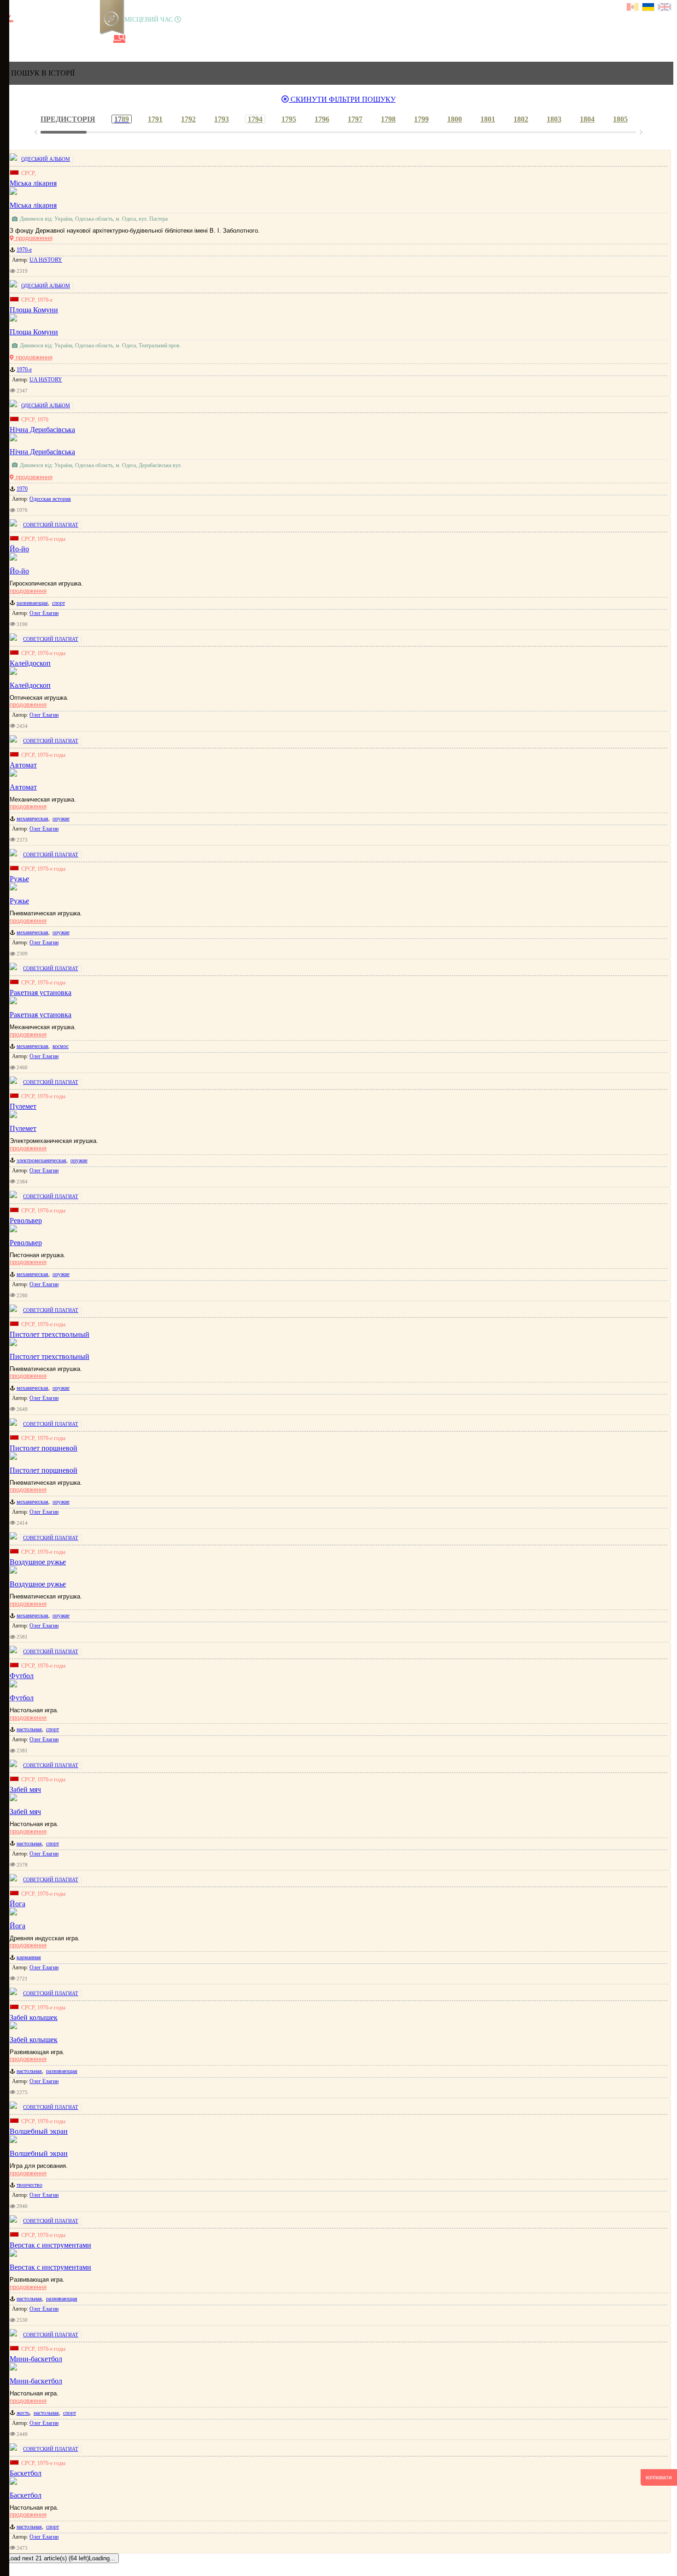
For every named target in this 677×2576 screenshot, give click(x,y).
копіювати (659, 2477)
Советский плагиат (51, 525)
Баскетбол (26, 2495)
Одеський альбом (46, 159)
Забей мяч (25, 1812)
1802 (521, 119)
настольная (29, 1729)
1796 (322, 119)
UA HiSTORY (46, 260)
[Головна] (11, 39)
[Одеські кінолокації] (89, 39)
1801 (488, 119)
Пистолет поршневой (44, 1470)
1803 (554, 119)
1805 (620, 119)
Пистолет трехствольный (50, 1356)
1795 (289, 119)
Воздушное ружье (38, 1584)
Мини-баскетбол (36, 2381)
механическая (32, 819)
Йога (18, 1926)
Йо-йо (19, 571)
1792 (188, 119)
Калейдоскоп (30, 685)
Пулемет (23, 1128)
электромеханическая (41, 1160)
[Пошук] (119, 39)
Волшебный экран (39, 2153)
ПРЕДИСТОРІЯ (68, 119)
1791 (155, 119)
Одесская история (50, 499)
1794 (255, 119)
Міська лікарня (33, 205)
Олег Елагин (44, 613)
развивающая (32, 603)
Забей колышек (34, 2040)
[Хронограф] (26, 39)
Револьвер (26, 1243)
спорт (58, 603)
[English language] (665, 8)
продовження (33, 238)
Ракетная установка (41, 1015)
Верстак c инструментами (50, 2267)
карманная (29, 1957)
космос (61, 1046)
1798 (388, 119)
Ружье (19, 901)
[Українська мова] (649, 8)
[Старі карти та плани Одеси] (58, 39)
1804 (587, 119)
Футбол (22, 1698)
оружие (61, 819)
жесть (23, 2413)
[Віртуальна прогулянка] (105, 39)
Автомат (23, 787)
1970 (22, 489)
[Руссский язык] (633, 8)
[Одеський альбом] (73, 39)
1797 (355, 119)
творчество (29, 2185)
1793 (222, 119)
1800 (455, 119)
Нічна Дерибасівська (42, 452)
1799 (421, 119)
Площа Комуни (34, 332)
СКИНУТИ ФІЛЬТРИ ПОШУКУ (342, 99)
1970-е (24, 250)
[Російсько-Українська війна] (42, 39)
